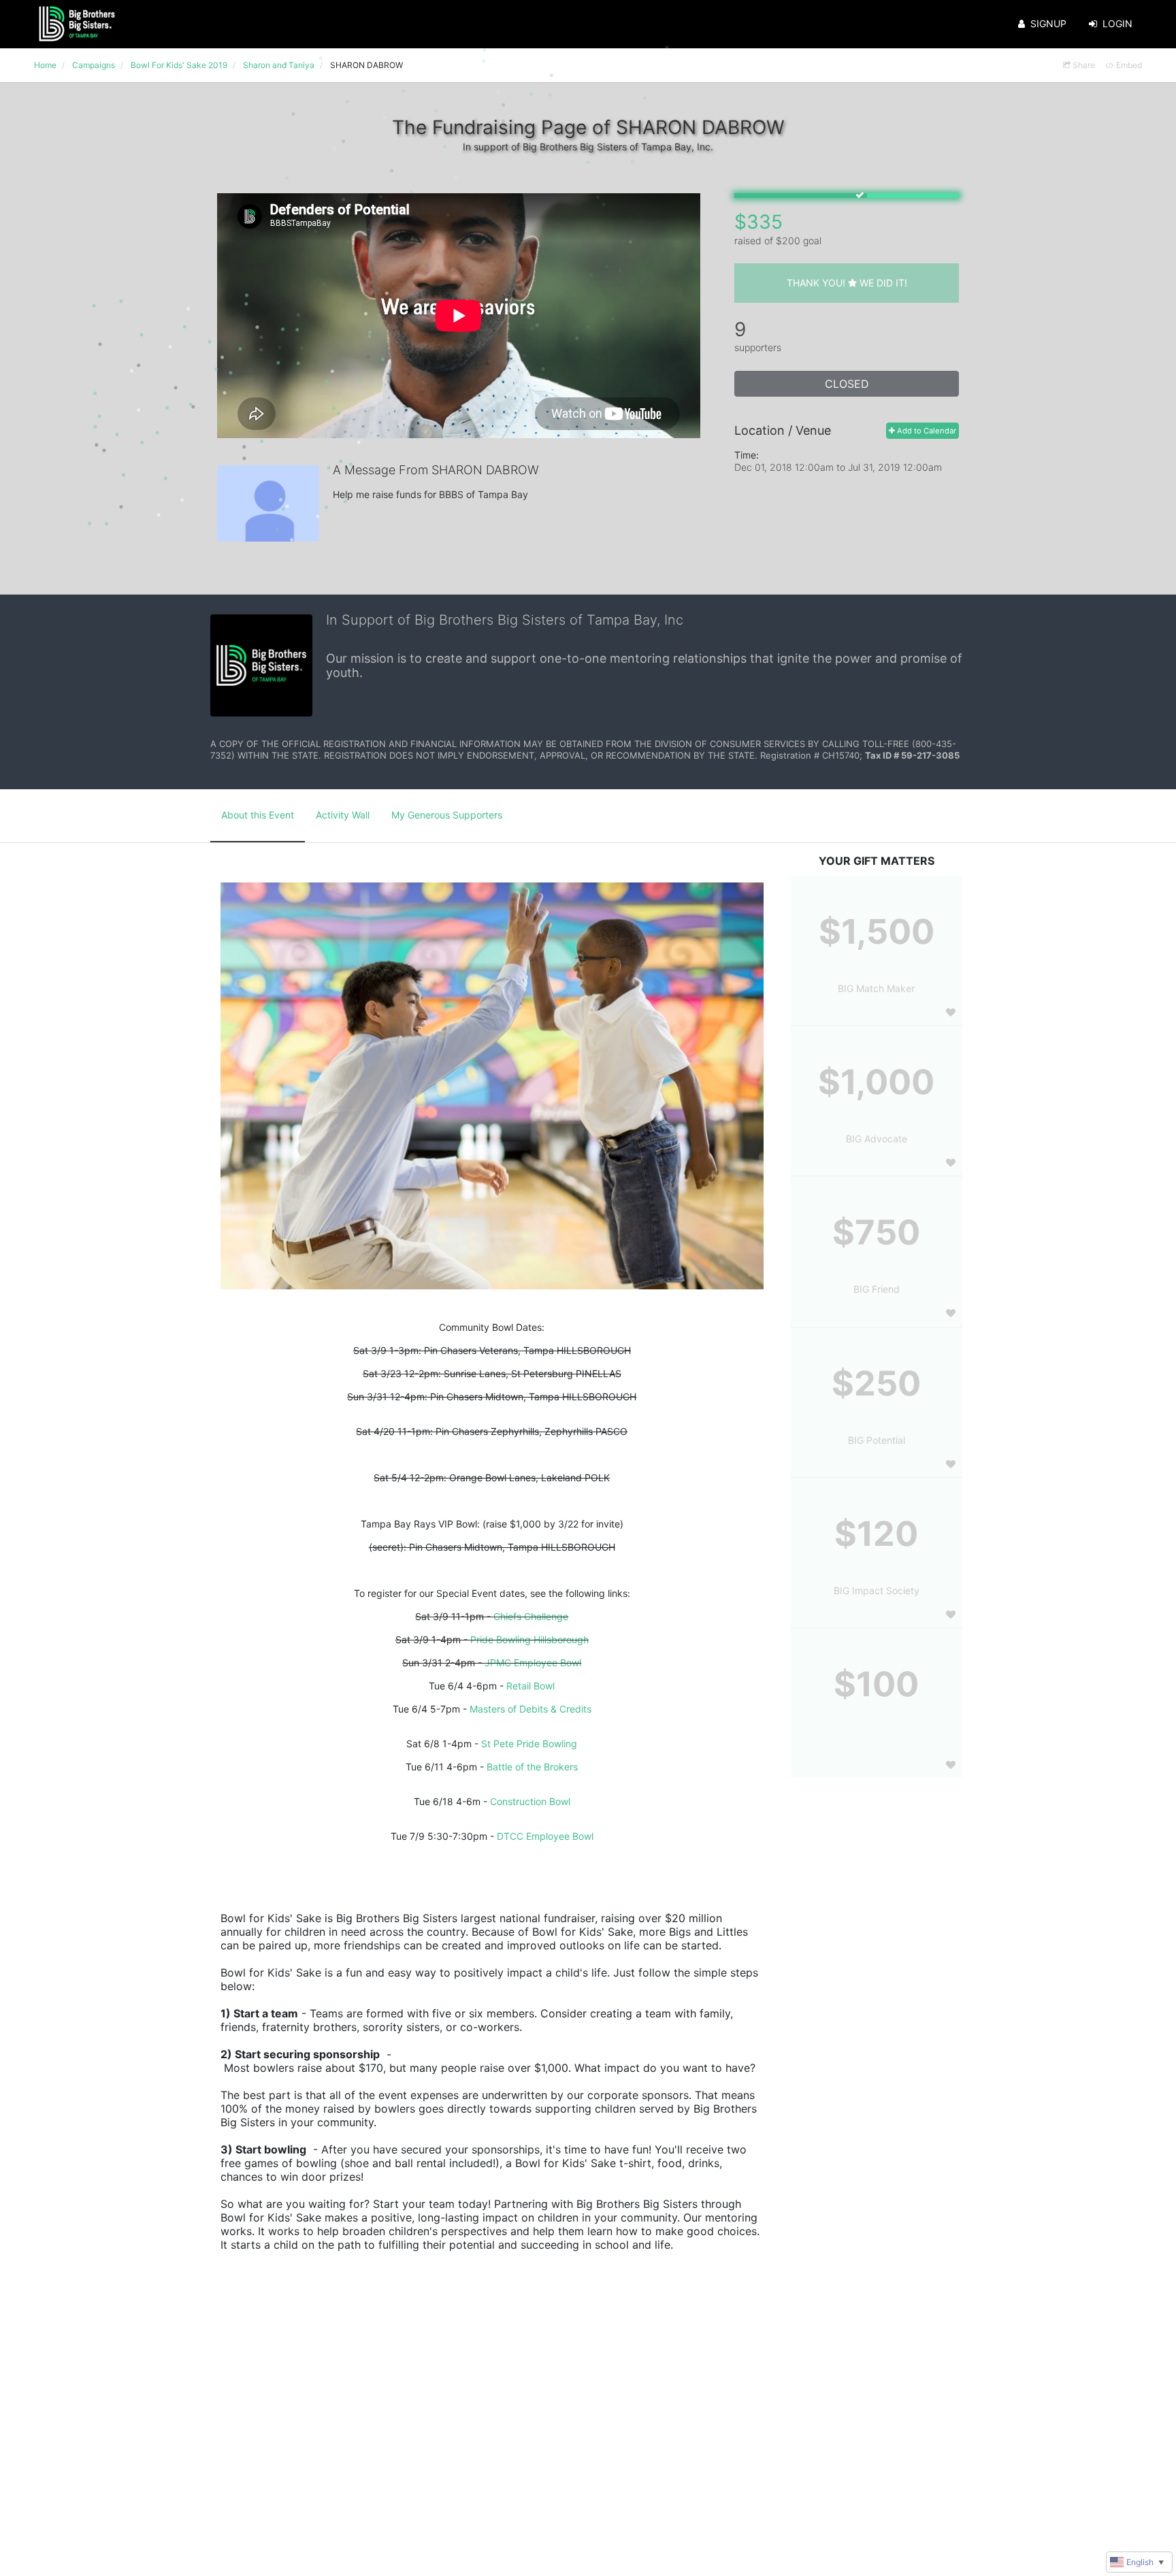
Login (1117, 23)
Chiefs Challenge (531, 1616)
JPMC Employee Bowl (533, 1663)
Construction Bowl (530, 1801)
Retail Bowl (530, 1686)
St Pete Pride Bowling (529, 1744)
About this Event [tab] (258, 815)
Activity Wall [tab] (343, 815)
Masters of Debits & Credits (530, 1709)
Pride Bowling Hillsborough (529, 1639)
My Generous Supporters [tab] (447, 815)
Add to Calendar (926, 431)
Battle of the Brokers (532, 1767)
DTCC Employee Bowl (545, 1836)
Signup (1048, 23)
